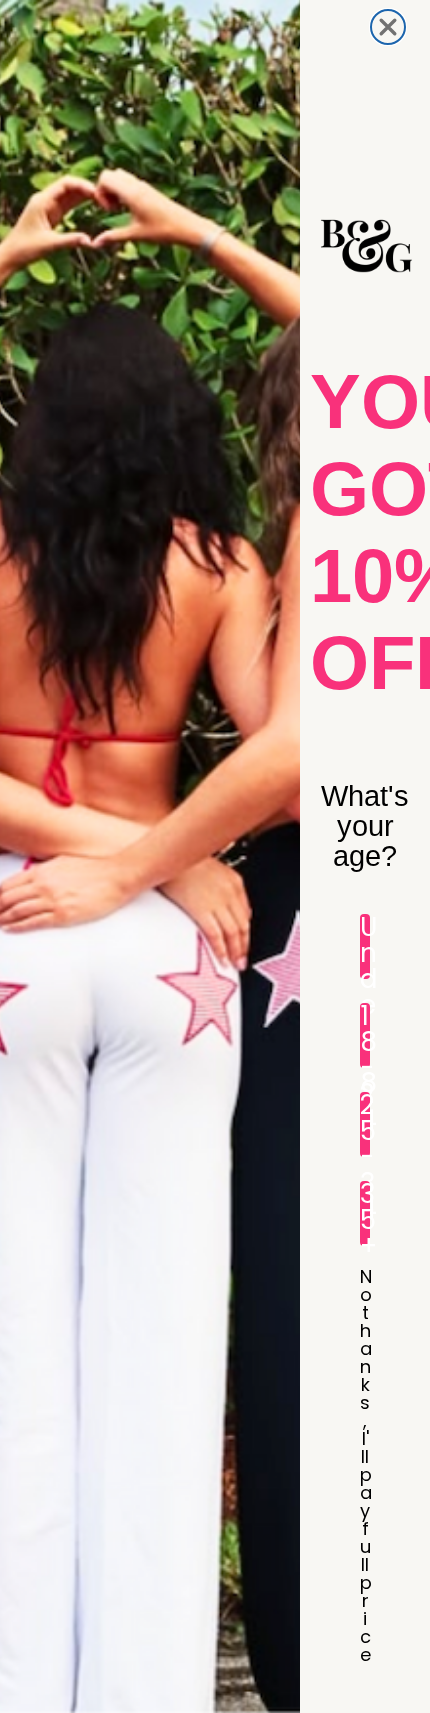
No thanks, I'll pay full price (365, 1283)
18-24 (365, 1035)
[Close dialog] (388, 27)
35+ (365, 1213)
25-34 (365, 1124)
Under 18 (365, 946)
